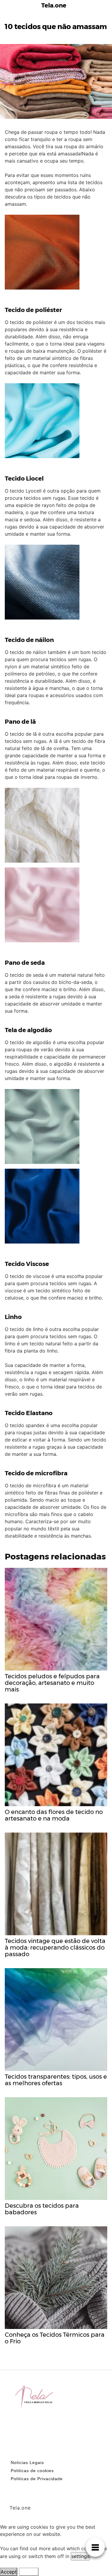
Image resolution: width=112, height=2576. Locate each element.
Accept (9, 2572)
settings (80, 2556)
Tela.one (54, 5)
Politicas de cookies (32, 2471)
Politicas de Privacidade (37, 2479)
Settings (29, 2572)
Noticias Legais (27, 2463)
